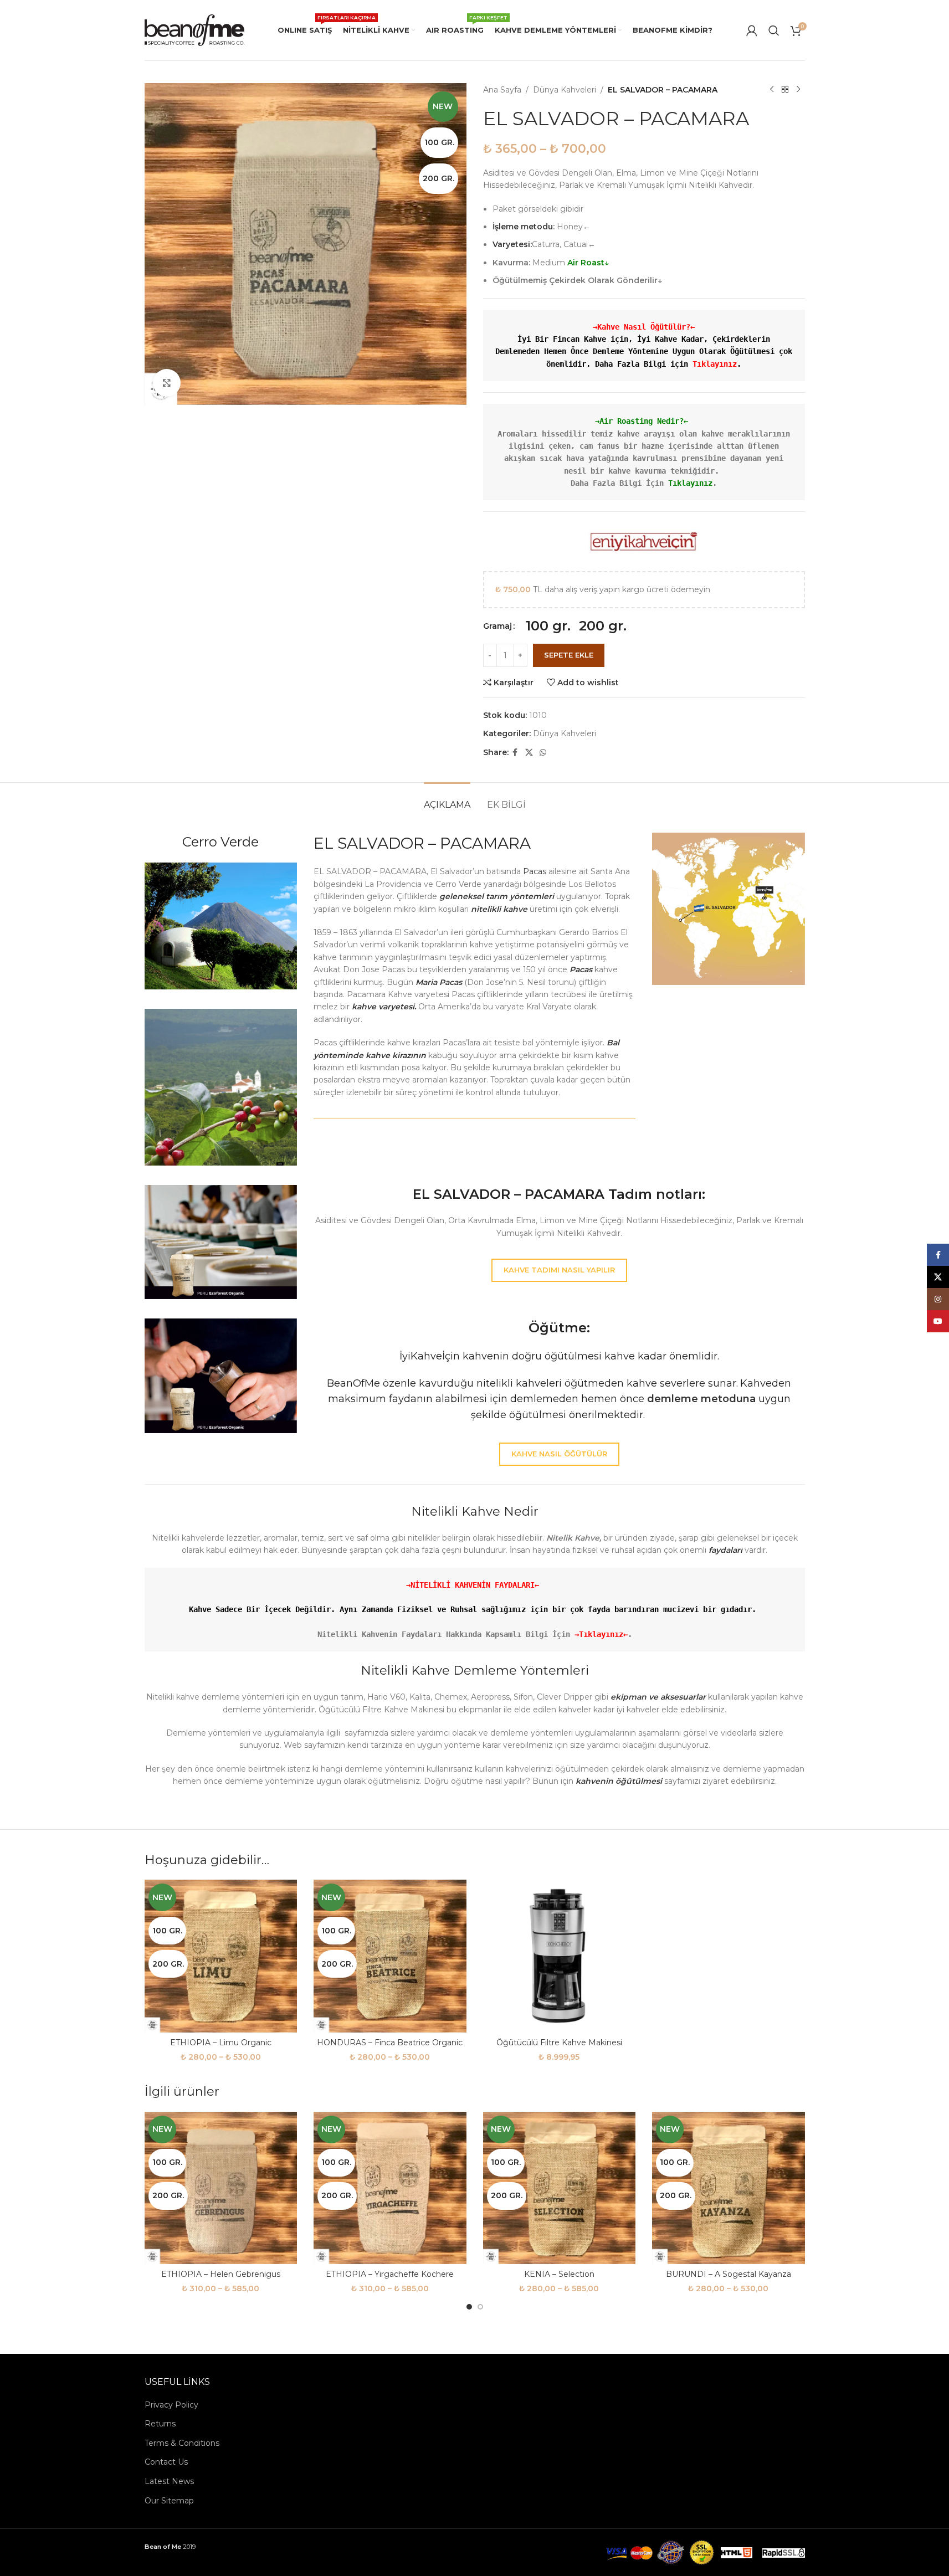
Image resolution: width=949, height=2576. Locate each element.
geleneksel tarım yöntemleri (497, 896)
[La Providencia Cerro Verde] (221, 926)
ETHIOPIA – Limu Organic (221, 2043)
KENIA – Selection (559, 2274)
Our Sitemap (169, 2501)
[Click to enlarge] (167, 383)
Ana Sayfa (502, 90)
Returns (160, 2424)
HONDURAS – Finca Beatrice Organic (390, 2043)
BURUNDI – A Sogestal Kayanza (729, 2274)
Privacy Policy (171, 2405)
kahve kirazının (396, 1055)
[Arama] (774, 30)
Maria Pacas (439, 982)
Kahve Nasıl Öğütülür (559, 1454)
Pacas (535, 871)
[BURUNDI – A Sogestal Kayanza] (729, 2188)
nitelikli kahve (498, 909)
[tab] (447, 799)
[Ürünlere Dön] (785, 90)
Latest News (169, 2481)
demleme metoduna (701, 1399)
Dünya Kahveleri (565, 90)
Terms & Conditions (182, 2443)
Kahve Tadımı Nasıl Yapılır (559, 1270)
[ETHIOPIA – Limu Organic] (221, 1956)
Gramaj (497, 626)
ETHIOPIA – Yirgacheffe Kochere (390, 2274)
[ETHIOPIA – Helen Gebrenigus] (221, 2188)
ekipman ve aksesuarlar (658, 1697)
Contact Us (166, 2462)
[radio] (548, 626)
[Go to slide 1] (469, 2307)
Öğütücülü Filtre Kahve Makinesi (559, 2043)
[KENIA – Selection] (560, 2188)
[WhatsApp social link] (543, 753)
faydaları (724, 1550)
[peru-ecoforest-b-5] (221, 1376)
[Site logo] (194, 29)
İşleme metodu (523, 227)
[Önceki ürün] (772, 90)
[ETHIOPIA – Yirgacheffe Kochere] (390, 2188)
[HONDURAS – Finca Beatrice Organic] (390, 1956)
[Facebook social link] (515, 753)
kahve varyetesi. (384, 1007)
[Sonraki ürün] (798, 90)
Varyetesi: (512, 244)
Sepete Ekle (569, 655)
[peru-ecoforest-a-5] (221, 1242)
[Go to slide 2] (480, 2307)
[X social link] (529, 753)
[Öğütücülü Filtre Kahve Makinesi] (560, 1956)
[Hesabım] (752, 30)
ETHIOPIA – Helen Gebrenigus (221, 2274)
